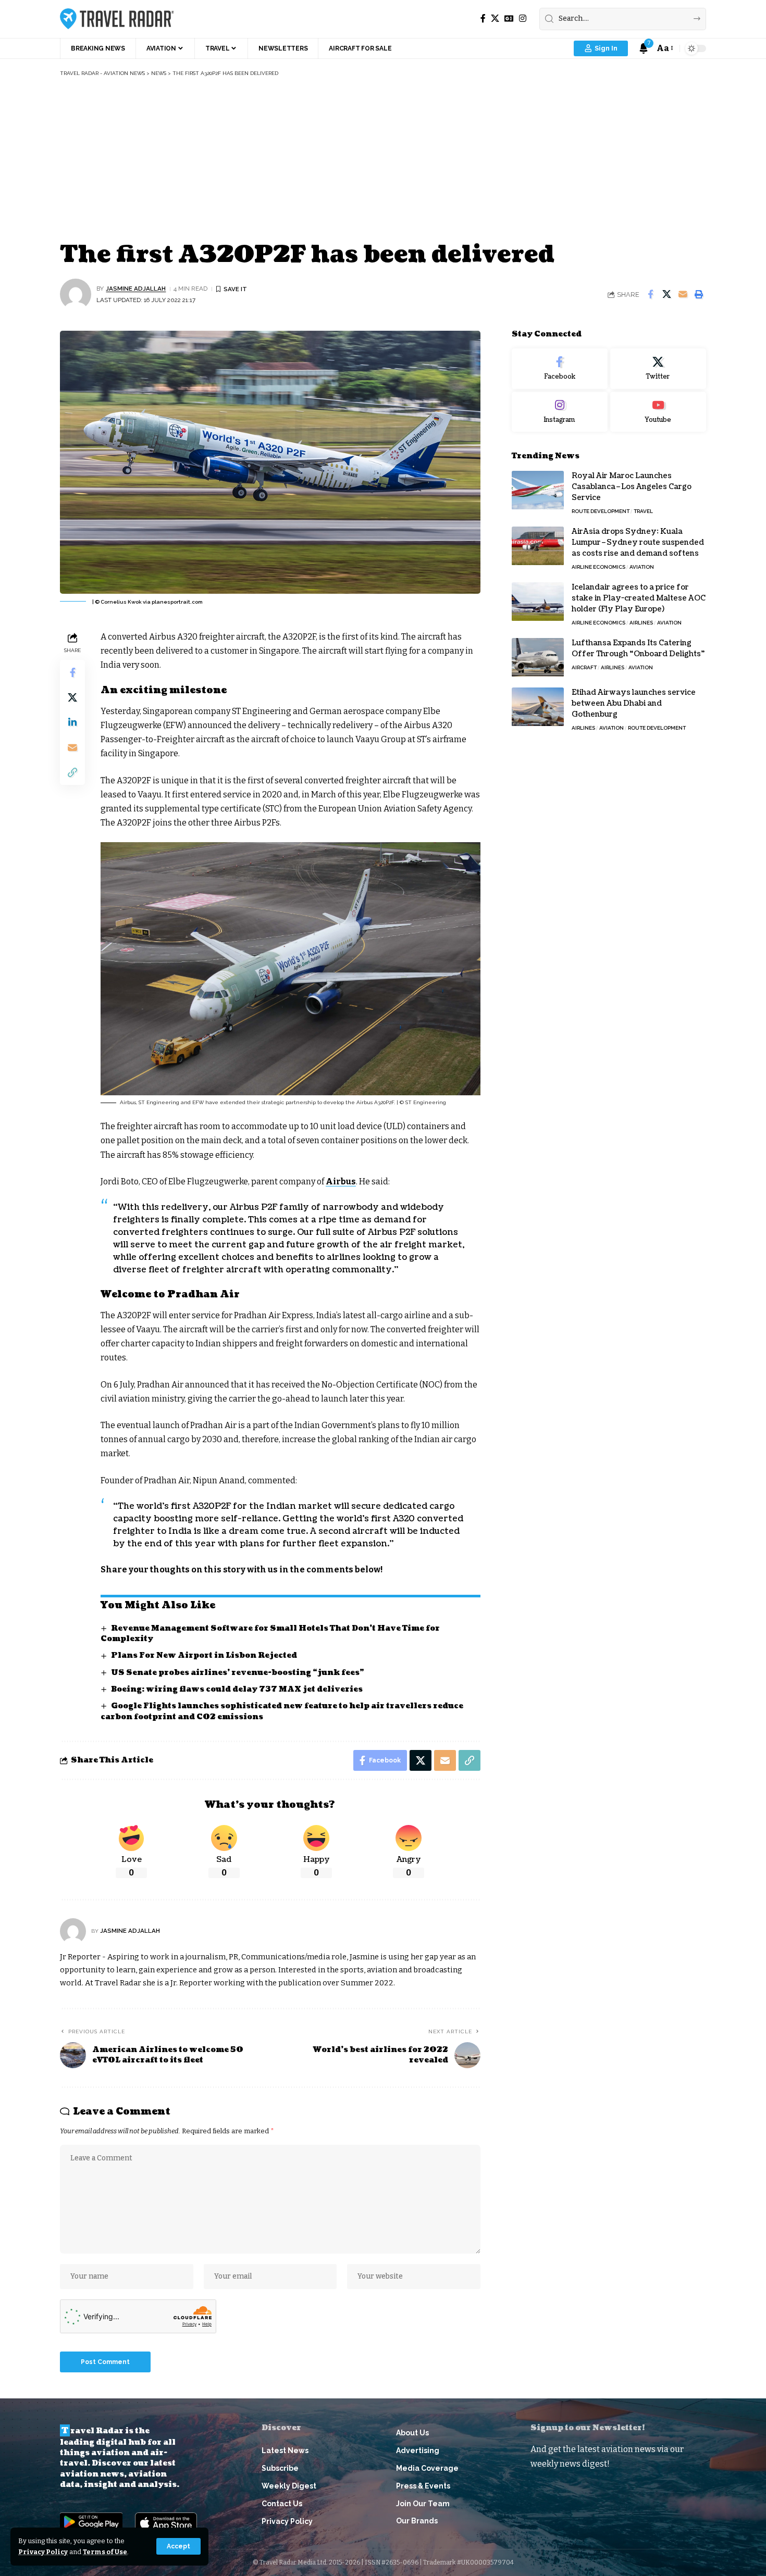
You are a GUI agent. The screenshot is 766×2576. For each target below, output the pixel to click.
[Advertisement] (383, 160)
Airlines (641, 623)
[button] (178, 2546)
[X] (495, 18)
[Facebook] (483, 18)
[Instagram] (523, 18)
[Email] (683, 294)
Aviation (642, 567)
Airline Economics (598, 567)
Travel (643, 512)
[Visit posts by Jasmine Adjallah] (76, 294)
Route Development (601, 512)
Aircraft (584, 668)
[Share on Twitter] (666, 294)
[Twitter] (658, 369)
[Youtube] (658, 412)
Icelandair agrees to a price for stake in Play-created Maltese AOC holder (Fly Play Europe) (639, 599)
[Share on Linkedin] (72, 722)
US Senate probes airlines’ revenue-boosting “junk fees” (238, 1673)
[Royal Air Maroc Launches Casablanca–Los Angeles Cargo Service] (538, 490)
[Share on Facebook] (650, 294)
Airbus (341, 1181)
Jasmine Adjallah (136, 289)
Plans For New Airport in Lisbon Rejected (204, 1655)
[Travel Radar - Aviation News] (117, 19)
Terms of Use (105, 2552)
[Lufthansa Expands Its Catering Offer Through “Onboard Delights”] (538, 658)
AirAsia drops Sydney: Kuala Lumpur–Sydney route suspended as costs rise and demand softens (638, 543)
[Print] (699, 294)
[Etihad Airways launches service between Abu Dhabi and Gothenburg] (538, 707)
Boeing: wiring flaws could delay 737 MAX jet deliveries (237, 1689)
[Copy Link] (72, 772)
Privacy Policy (43, 2552)
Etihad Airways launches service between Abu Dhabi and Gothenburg (634, 704)
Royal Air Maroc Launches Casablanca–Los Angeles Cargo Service (632, 487)
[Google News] (509, 18)
